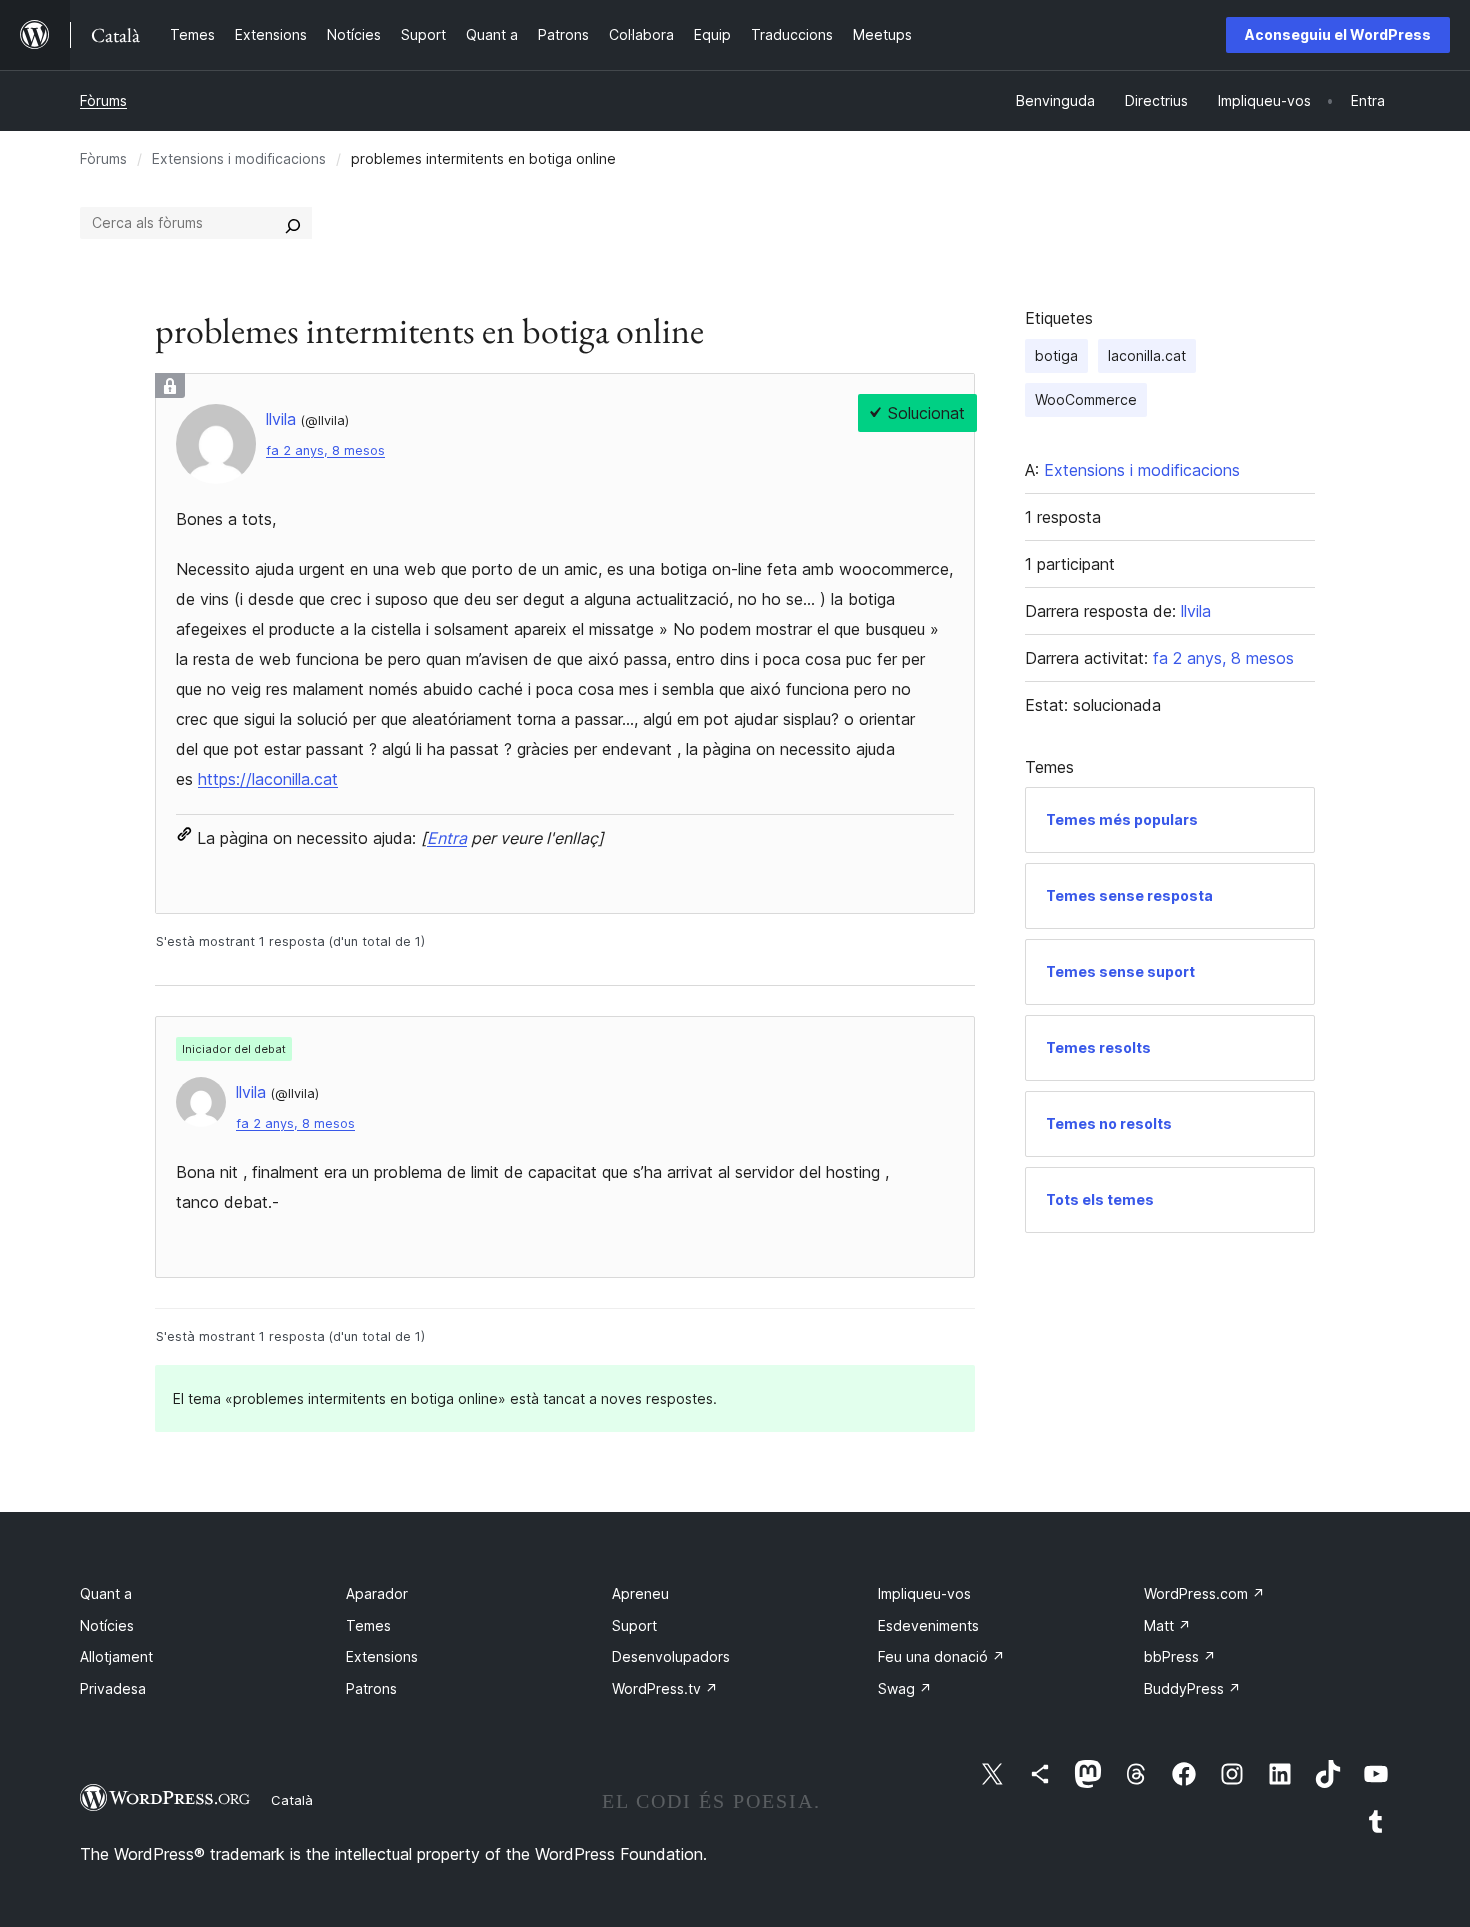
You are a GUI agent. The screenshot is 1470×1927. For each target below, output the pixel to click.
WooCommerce (1086, 399)
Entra (447, 838)
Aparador (377, 1593)
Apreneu (640, 1593)
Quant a (106, 1593)
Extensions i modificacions (239, 158)
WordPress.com (1204, 1593)
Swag (905, 1688)
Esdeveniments (928, 1625)
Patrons (371, 1688)
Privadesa (113, 1688)
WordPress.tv (665, 1688)
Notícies (107, 1625)
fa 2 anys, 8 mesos (325, 450)
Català (292, 1800)
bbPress (1180, 1656)
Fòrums (103, 100)
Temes (368, 1625)
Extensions (382, 1656)
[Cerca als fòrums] (293, 223)
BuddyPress (1192, 1688)
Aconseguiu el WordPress (1338, 34)
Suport (634, 1625)
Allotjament (116, 1656)
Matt (1167, 1625)
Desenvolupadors (671, 1656)
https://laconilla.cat (268, 779)
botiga (1056, 355)
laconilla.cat (1147, 355)
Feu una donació (941, 1656)
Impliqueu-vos (924, 1593)
